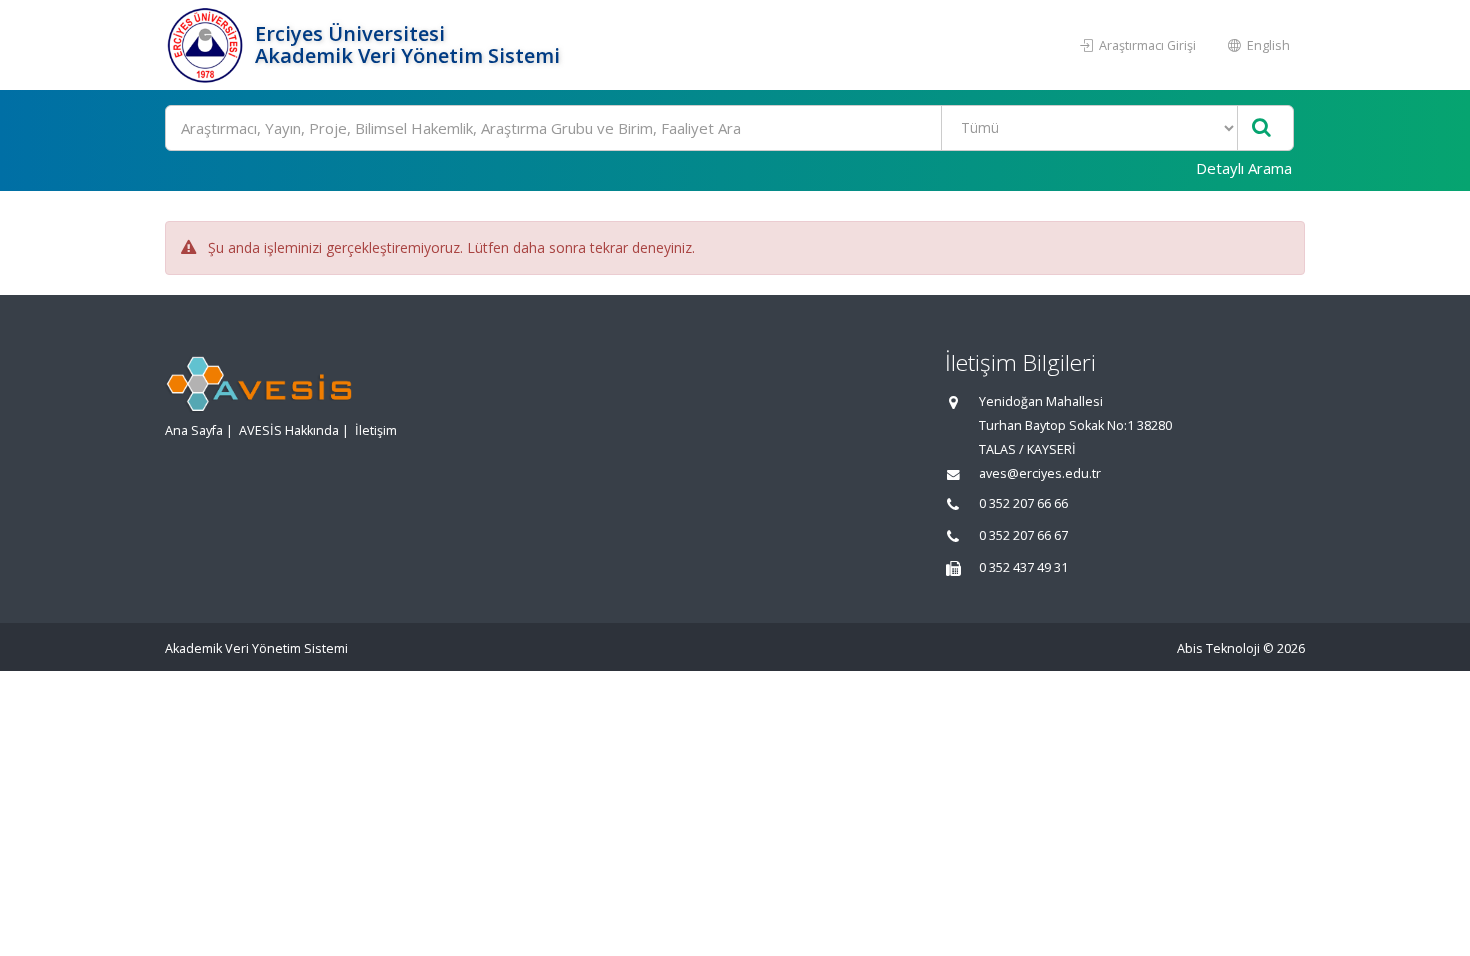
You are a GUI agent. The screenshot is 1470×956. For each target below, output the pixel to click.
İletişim (376, 430)
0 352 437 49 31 (1023, 567)
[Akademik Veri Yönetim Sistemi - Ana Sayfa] (207, 45)
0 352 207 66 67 (1023, 535)
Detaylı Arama (1244, 168)
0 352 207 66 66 (1023, 503)
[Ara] (1261, 128)
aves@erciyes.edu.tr (1040, 473)
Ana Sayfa (194, 430)
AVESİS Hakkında (289, 430)
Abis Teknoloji (1218, 648)
